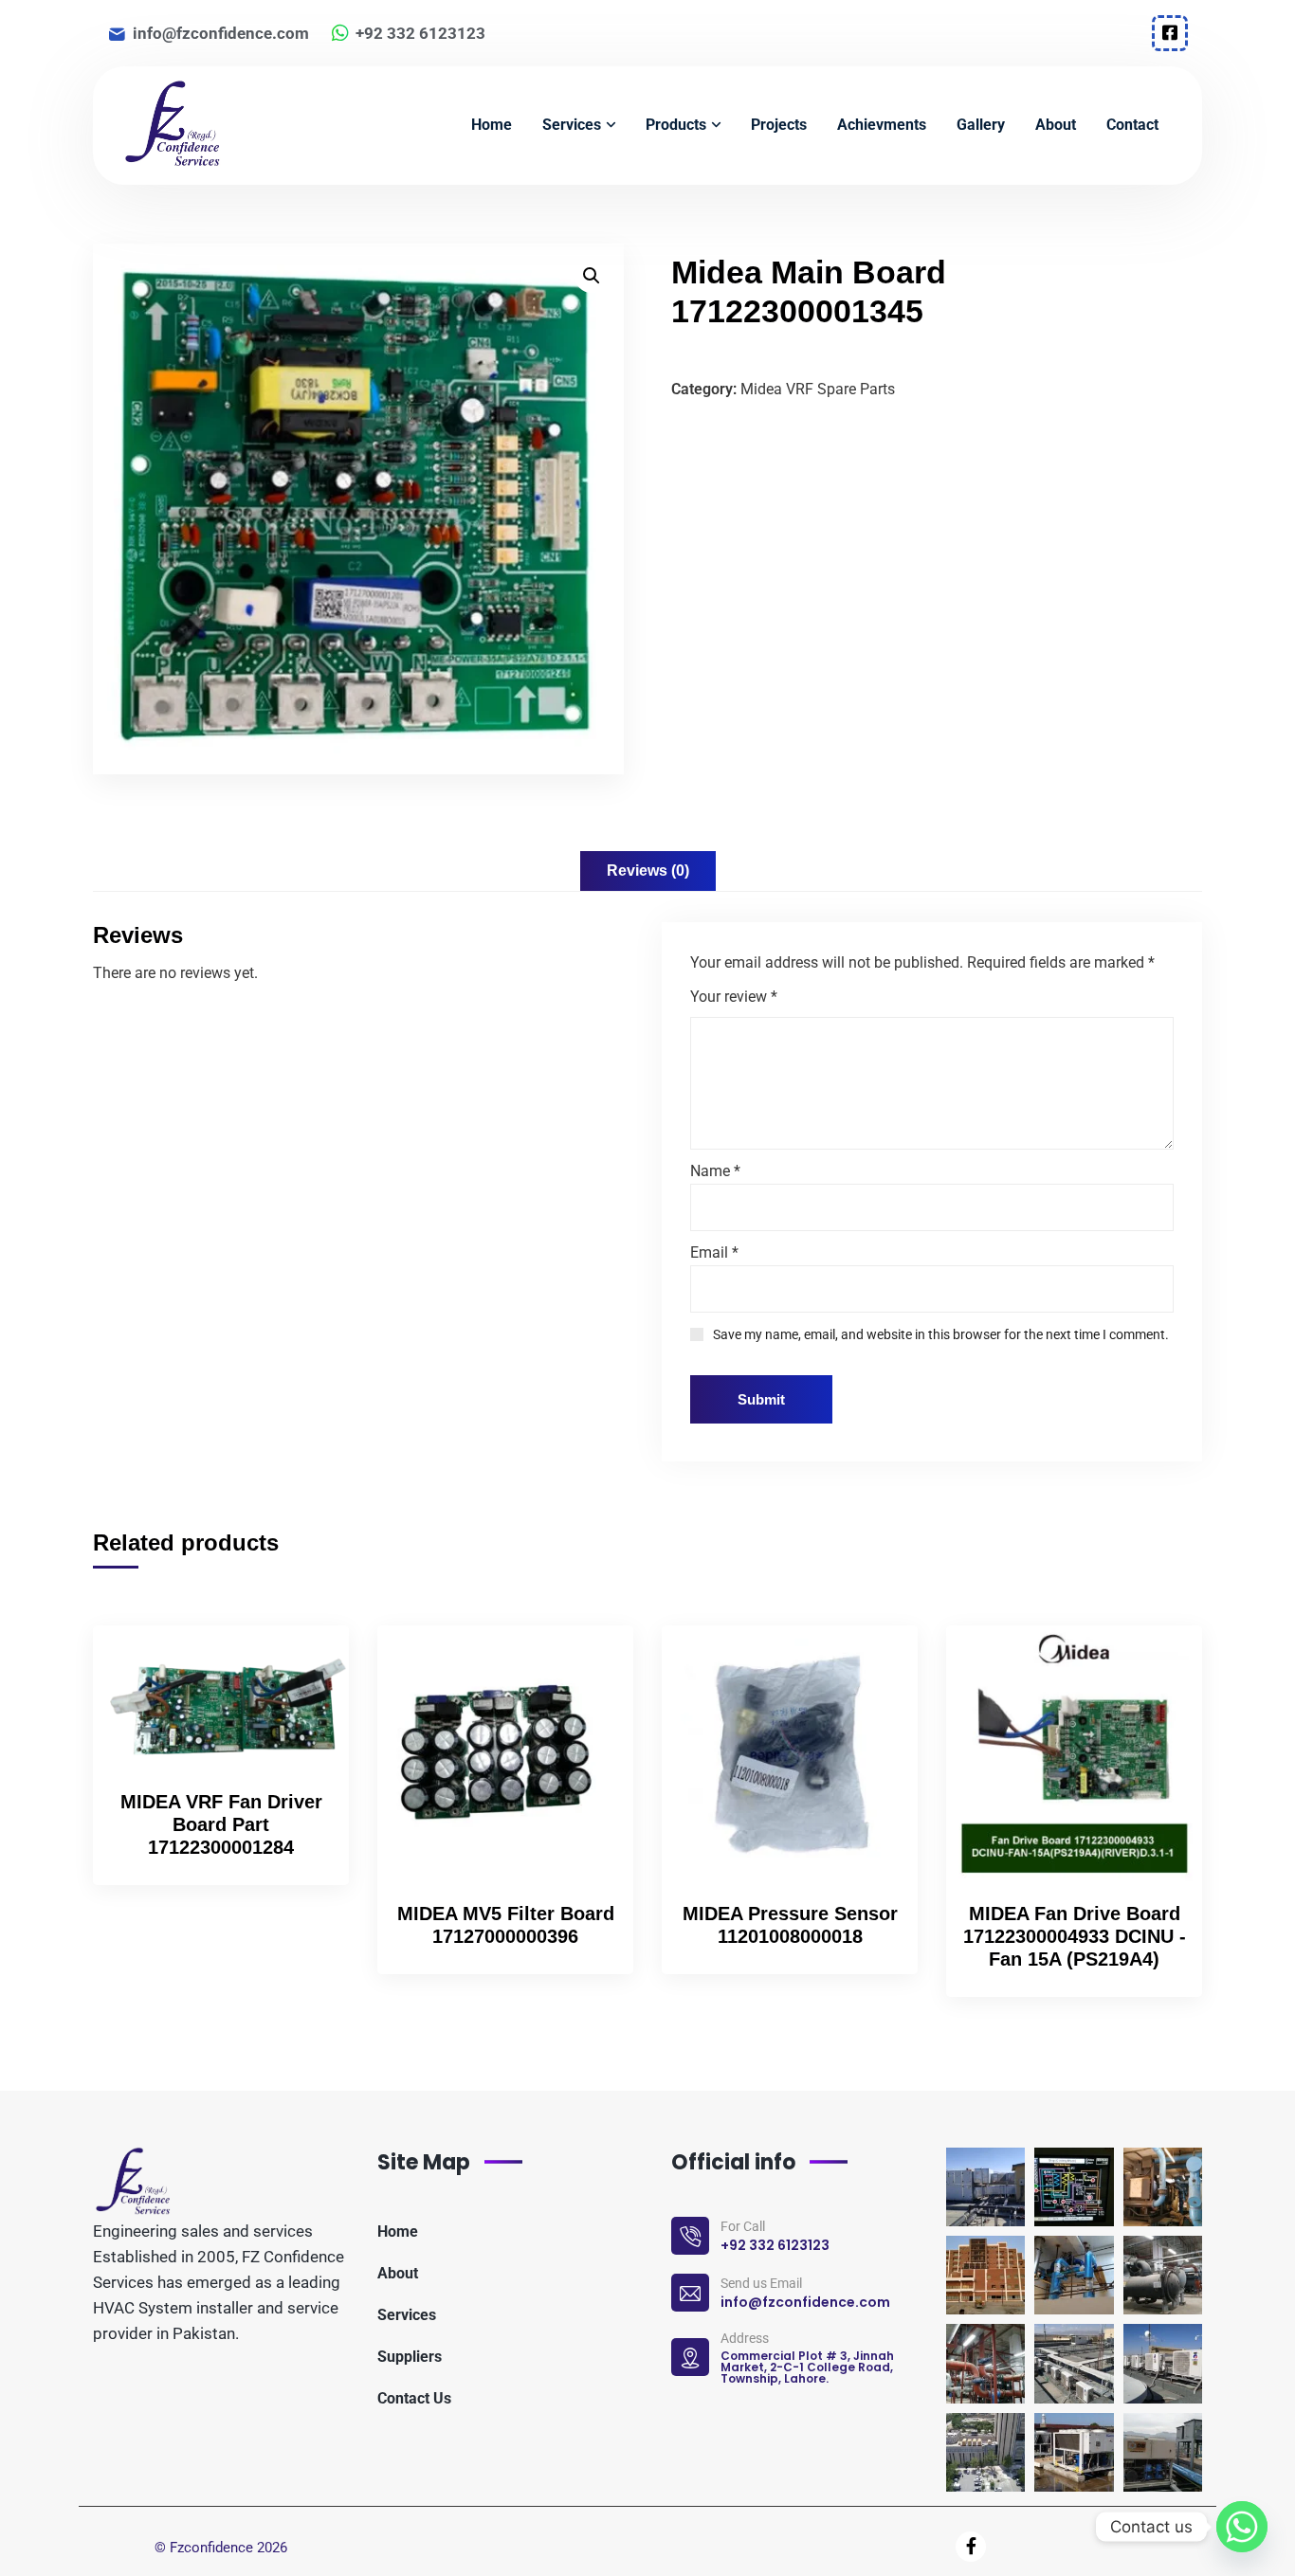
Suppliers (410, 2357)
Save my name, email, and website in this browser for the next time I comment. (941, 1334)
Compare (302, 1706)
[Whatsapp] (1242, 2527)
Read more (302, 1662)
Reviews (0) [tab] (648, 871)
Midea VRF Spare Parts (818, 389)
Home (398, 2231)
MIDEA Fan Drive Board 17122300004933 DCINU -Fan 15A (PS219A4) (1075, 1936)
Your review (734, 997)
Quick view (302, 1750)
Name (715, 1171)
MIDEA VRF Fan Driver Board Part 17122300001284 (221, 1824)
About (398, 2273)
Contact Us (414, 2398)
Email (714, 1252)
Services (407, 2315)
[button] (592, 276)
